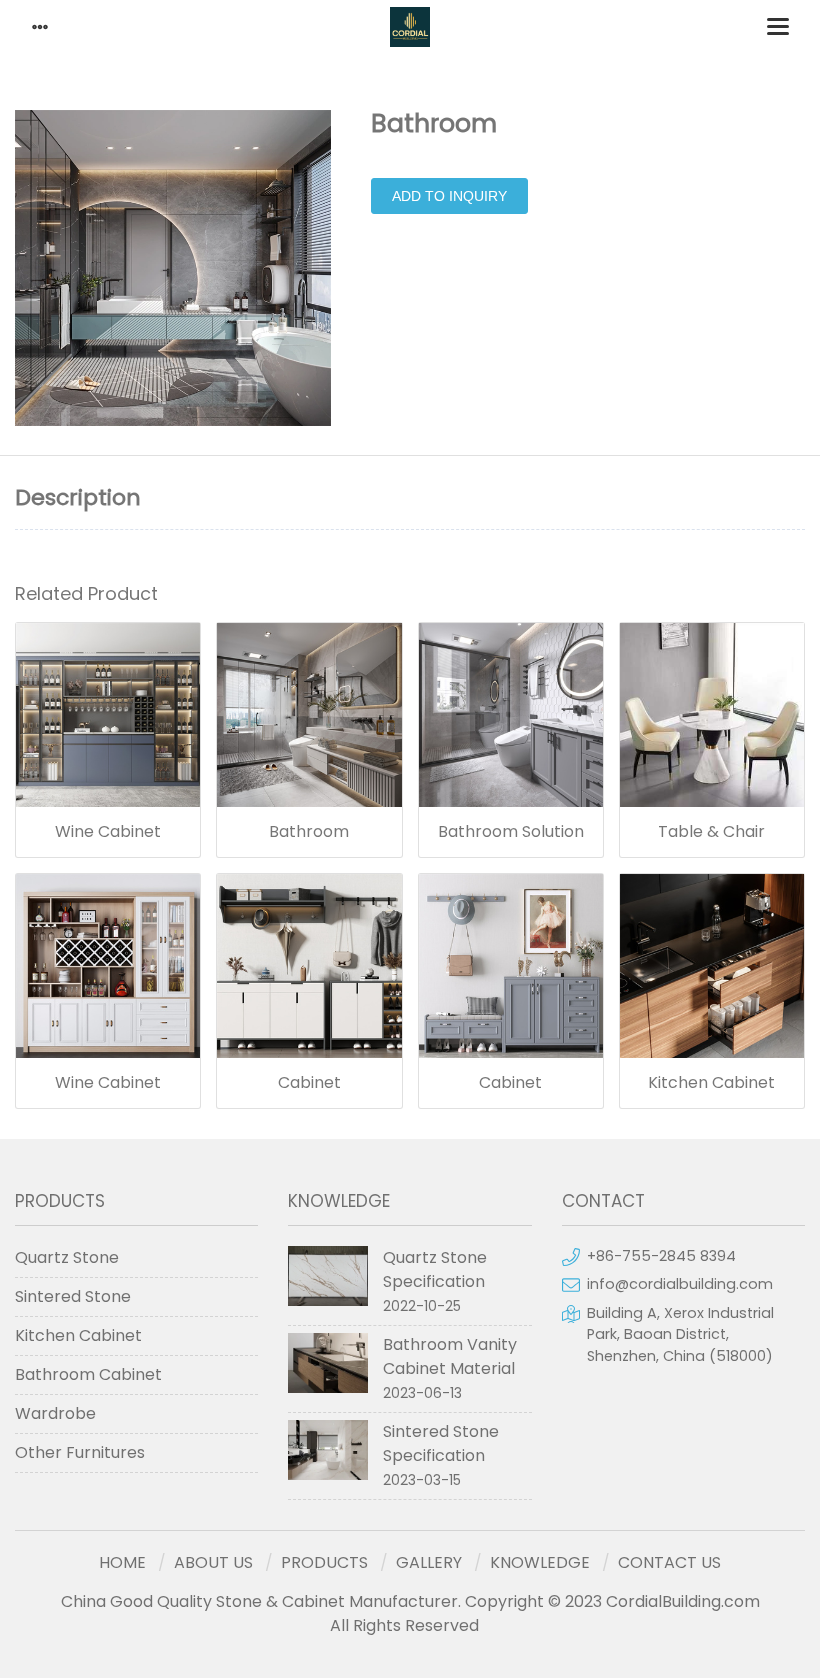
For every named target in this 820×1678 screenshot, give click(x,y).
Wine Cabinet (108, 832)
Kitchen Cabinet (711, 1083)
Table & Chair (711, 832)
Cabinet (309, 1083)
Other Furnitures (80, 1452)
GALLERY (429, 1562)
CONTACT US (669, 1562)
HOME (122, 1562)
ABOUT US (213, 1562)
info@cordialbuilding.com (680, 1284)
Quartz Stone (67, 1257)
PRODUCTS (324, 1562)
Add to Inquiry (449, 196)
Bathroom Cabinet (88, 1374)
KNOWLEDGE (540, 1562)
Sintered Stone (73, 1296)
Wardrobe (55, 1413)
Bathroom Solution (511, 832)
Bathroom (309, 832)
